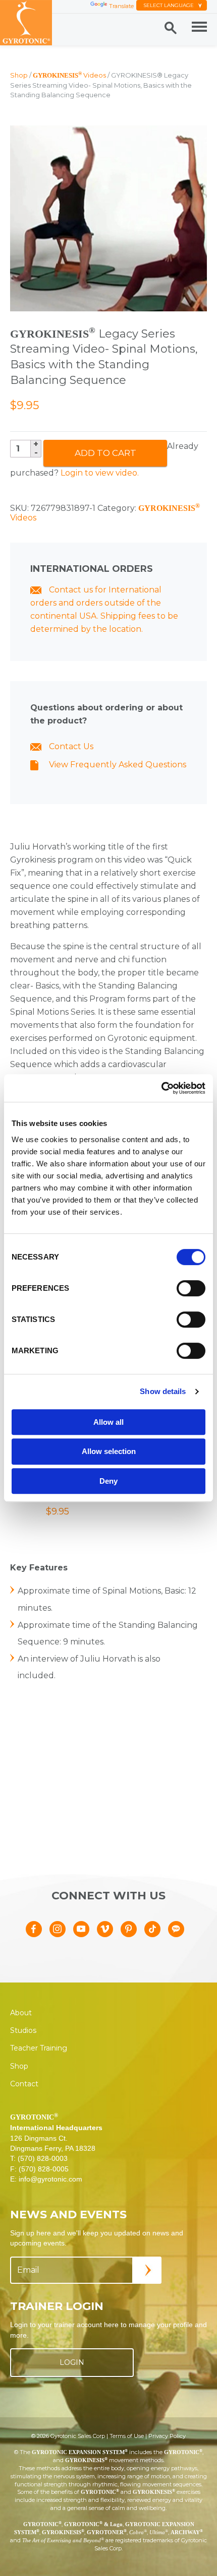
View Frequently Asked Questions (117, 765)
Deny (108, 1481)
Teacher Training (39, 2048)
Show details (163, 1391)
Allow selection (109, 1451)
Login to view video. (100, 473)
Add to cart (105, 453)
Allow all (108, 1422)
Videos (69, 75)
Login (72, 2362)
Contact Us (70, 746)
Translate (121, 6)
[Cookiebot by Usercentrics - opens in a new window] (161, 1088)
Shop (19, 75)
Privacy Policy (167, 2436)
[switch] (191, 1288)
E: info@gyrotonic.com (46, 2179)
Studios (23, 2030)
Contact (24, 2084)
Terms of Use (127, 2436)
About (21, 2013)
